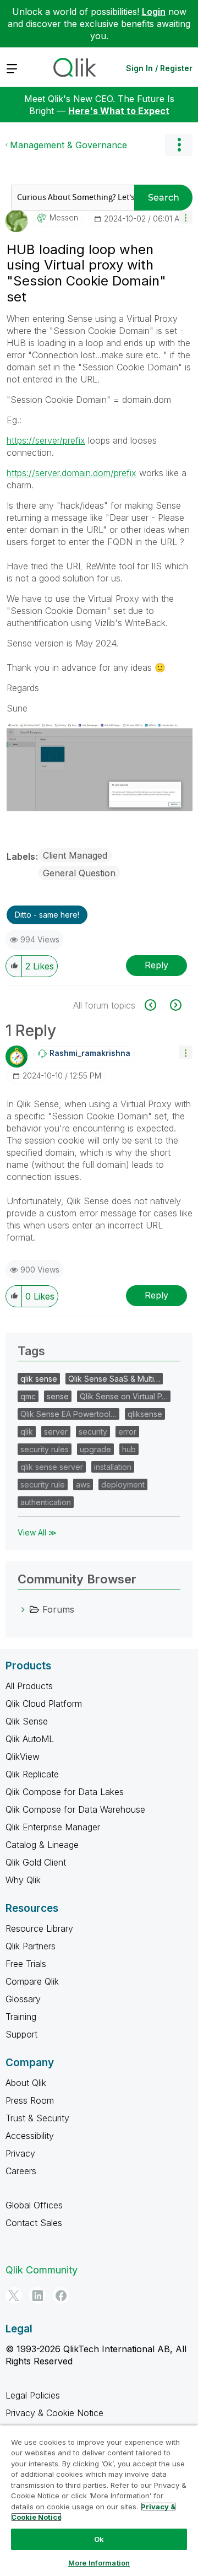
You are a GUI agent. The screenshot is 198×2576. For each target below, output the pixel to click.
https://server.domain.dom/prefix (71, 473)
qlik (27, 1432)
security (93, 1432)
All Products (29, 1686)
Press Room (30, 2100)
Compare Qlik (32, 1981)
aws (83, 1484)
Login (154, 12)
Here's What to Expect (119, 111)
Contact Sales (34, 2223)
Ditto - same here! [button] (47, 915)
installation (113, 1467)
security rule (43, 1484)
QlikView (23, 1756)
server (56, 1432)
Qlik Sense (27, 1721)
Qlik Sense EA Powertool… (68, 1414)
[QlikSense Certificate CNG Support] (175, 1005)
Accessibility (30, 2136)
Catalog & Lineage (42, 1845)
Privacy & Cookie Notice (54, 2413)
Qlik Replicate (32, 1774)
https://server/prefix (46, 440)
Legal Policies (33, 2395)
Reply (156, 965)
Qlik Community (42, 2270)
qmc (28, 1396)
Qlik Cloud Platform (44, 1704)
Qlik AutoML (30, 1739)
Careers (21, 2171)
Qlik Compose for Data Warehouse (75, 1809)
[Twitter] (14, 2295)
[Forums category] (23, 1609)
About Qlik (26, 2083)
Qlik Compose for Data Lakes (65, 1792)
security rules (45, 1449)
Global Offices (34, 2205)
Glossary (23, 1999)
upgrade (95, 1449)
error (127, 1432)
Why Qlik (23, 1880)
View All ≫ (37, 1532)
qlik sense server (52, 1467)
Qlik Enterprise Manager (53, 1827)
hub (129, 1449)
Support (21, 2034)
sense (58, 1396)
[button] (186, 217)
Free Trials (26, 1964)
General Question (79, 873)
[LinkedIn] (37, 2295)
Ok (99, 2539)
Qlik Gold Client (36, 1862)
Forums (58, 1609)
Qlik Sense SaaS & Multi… (114, 1379)
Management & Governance (68, 145)
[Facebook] (61, 2295)
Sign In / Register (159, 68)
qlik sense (39, 1379)
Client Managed (75, 855)
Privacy (20, 2153)
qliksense (145, 1414)
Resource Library (39, 1928)
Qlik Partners (31, 1946)
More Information (99, 2563)
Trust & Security (37, 2118)
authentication (46, 1502)
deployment (123, 1484)
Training (21, 2017)
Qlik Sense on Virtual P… (124, 1396)
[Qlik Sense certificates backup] (156, 1005)
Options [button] (179, 145)
